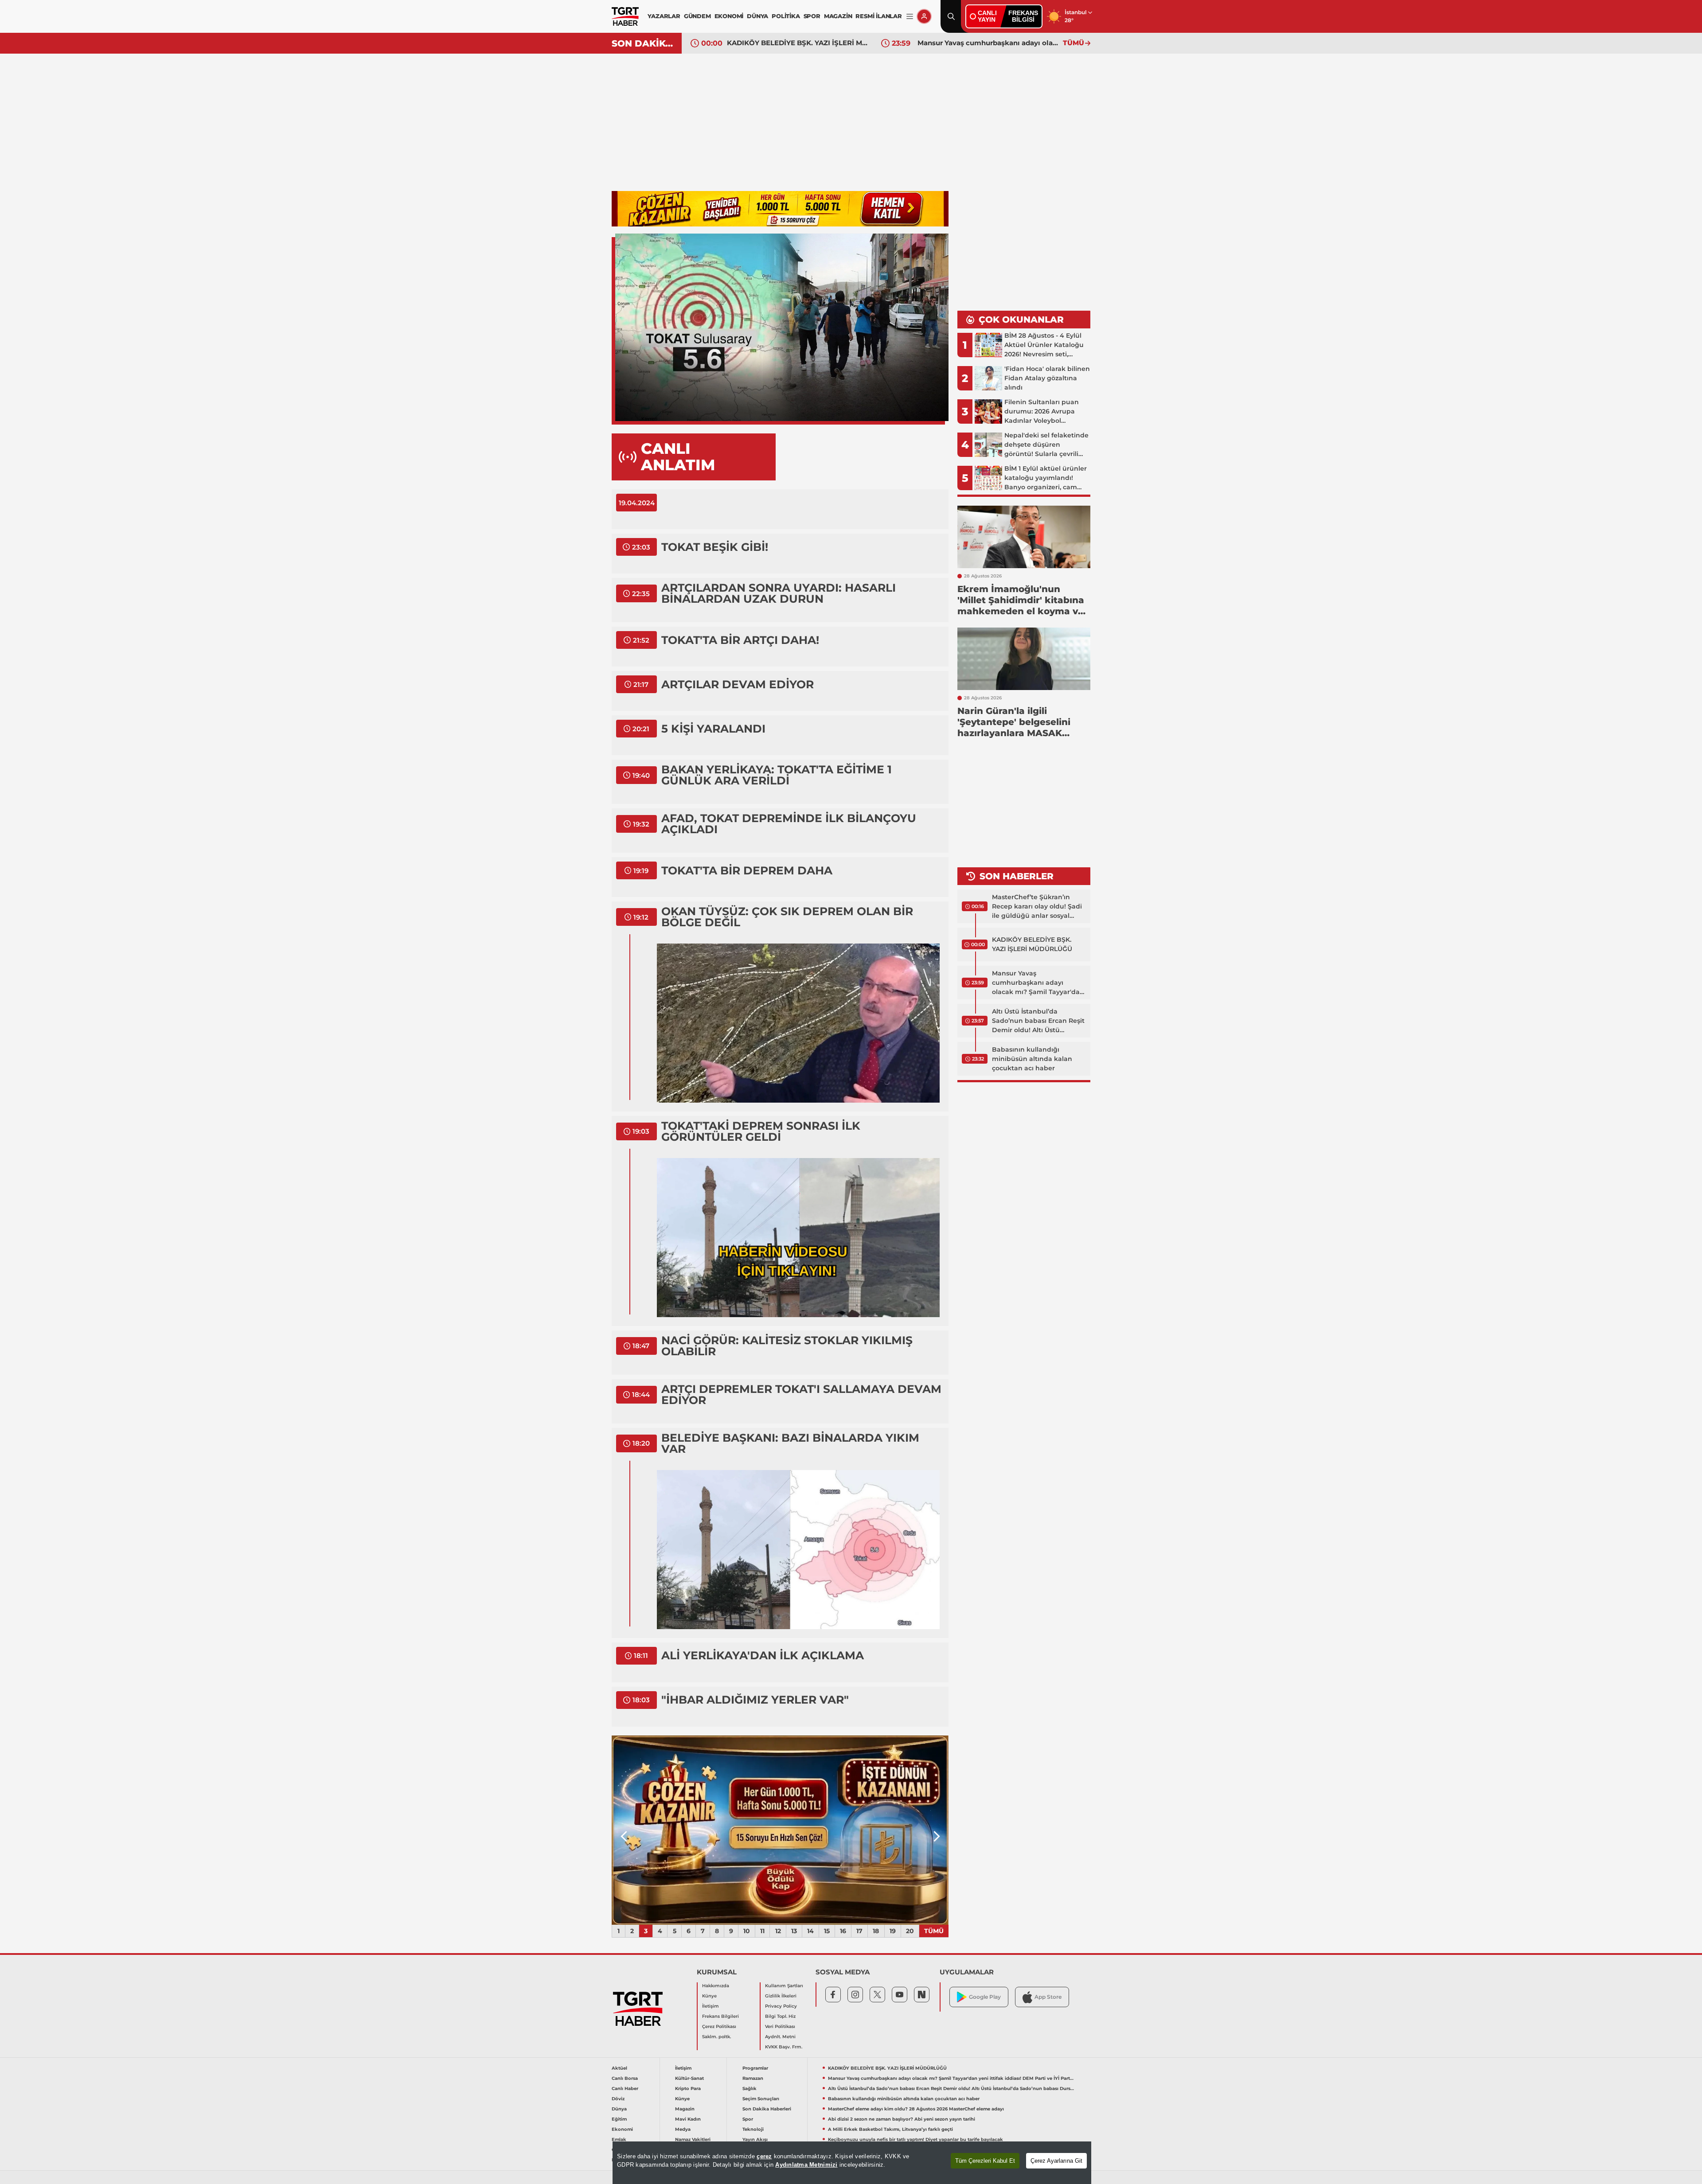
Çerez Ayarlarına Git (1056, 2161)
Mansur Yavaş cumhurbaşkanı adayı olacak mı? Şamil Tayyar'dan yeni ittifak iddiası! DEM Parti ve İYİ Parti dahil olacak (797, 43)
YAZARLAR (664, 16)
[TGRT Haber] (625, 16)
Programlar (755, 2068)
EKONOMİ (729, 16)
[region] (852, 2163)
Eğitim (619, 2119)
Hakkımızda (716, 1986)
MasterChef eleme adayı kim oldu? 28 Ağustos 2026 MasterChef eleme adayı (916, 2109)
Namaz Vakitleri (693, 2139)
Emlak (619, 2139)
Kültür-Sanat (689, 2078)
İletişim (710, 2006)
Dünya (619, 2109)
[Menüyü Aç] (910, 17)
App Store (1048, 1997)
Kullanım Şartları (784, 1986)
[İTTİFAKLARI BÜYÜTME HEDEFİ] (780, 1830)
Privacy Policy (781, 2006)
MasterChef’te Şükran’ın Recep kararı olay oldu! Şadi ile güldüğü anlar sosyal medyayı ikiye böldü (1037, 907)
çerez (764, 2156)
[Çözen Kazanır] (780, 209)
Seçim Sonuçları (761, 2099)
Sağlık (750, 2088)
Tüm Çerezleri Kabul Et (985, 2161)
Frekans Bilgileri (720, 2016)
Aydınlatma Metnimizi (806, 2165)
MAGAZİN (838, 16)
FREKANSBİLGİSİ (1023, 16)
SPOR (812, 16)
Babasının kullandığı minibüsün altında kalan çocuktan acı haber (1032, 1059)
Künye (709, 1996)
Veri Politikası (780, 2026)
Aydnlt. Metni (780, 2037)
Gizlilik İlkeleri (781, 1996)
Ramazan (753, 2078)
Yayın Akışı (755, 2139)
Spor (748, 2119)
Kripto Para (688, 2088)
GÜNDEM (697, 16)
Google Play (985, 1997)
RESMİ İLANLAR (878, 16)
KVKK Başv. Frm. (784, 2047)
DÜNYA (757, 16)
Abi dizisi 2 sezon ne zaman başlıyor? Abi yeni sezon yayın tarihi (902, 2119)
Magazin (685, 2109)
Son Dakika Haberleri (767, 2109)
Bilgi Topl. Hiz (780, 2016)
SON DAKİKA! (643, 43)
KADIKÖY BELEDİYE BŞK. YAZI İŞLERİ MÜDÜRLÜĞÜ (1032, 944)
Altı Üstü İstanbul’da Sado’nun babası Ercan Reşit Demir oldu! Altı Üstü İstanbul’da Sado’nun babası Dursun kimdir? (988, 43)
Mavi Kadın (688, 2119)
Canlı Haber (625, 2088)
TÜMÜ (1074, 43)
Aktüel (619, 2068)
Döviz (618, 2099)
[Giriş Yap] (924, 16)
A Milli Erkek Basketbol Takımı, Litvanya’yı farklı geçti (890, 2129)
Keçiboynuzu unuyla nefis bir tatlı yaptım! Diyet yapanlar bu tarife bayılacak (915, 2139)
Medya (683, 2129)
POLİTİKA (786, 16)
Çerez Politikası (719, 2026)
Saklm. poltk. (716, 2037)
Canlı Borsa (625, 2078)
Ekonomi (622, 2129)
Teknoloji (753, 2129)
